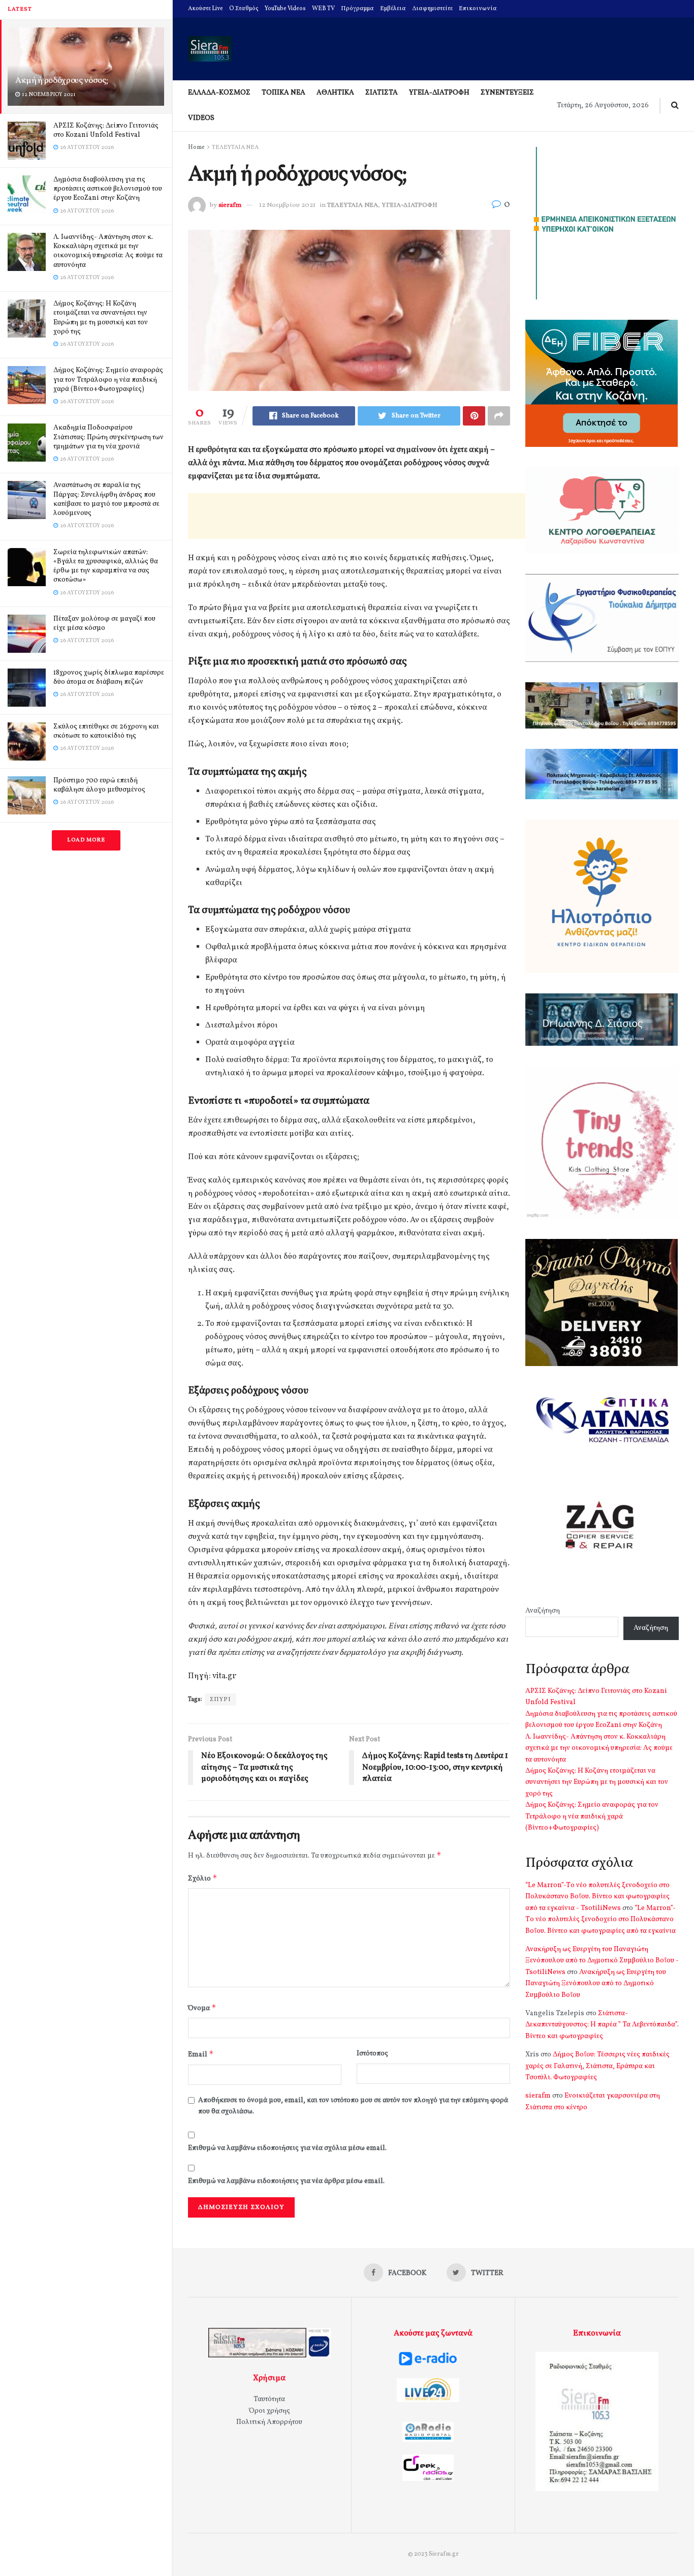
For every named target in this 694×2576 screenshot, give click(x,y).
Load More (86, 840)
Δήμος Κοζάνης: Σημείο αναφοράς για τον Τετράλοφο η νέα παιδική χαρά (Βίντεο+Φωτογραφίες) (108, 380)
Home (196, 147)
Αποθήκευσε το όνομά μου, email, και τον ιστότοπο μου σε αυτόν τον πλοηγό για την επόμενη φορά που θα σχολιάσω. (353, 2106)
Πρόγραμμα (357, 9)
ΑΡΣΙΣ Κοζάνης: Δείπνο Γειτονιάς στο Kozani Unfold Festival (106, 130)
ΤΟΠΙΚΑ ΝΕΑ (283, 93)
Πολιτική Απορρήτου (269, 2422)
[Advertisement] (373, 516)
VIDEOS (201, 118)
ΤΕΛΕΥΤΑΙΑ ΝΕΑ (235, 147)
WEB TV (323, 9)
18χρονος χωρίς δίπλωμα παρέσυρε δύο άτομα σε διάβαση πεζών (109, 677)
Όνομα (202, 2008)
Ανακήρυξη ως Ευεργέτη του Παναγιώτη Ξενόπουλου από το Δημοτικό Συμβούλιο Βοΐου (596, 1984)
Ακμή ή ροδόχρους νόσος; (61, 81)
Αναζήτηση (543, 1611)
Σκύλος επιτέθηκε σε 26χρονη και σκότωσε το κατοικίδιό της (106, 731)
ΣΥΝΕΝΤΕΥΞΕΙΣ (507, 93)
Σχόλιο (203, 1878)
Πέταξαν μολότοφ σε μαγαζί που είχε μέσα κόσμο (104, 624)
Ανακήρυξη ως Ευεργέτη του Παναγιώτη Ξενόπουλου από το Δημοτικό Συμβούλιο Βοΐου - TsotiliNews (602, 1961)
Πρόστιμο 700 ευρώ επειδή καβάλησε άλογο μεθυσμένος (99, 785)
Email (201, 2054)
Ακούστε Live (206, 9)
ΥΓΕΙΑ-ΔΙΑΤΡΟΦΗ (439, 93)
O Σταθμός (244, 9)
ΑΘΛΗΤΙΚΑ (335, 93)
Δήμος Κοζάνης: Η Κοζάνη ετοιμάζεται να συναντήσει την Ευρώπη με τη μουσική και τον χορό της (101, 318)
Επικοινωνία (478, 9)
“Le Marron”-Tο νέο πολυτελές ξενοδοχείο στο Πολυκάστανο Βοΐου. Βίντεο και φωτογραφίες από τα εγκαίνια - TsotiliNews (597, 1897)
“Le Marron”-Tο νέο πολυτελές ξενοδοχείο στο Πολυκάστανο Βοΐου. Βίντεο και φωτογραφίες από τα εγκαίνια (601, 1920)
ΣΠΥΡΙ (220, 1700)
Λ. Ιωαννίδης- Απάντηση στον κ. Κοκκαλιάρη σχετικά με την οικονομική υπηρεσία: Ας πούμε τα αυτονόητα (108, 251)
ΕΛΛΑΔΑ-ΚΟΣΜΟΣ (219, 93)
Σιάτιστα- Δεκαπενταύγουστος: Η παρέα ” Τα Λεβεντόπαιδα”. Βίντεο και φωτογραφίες (602, 2025)
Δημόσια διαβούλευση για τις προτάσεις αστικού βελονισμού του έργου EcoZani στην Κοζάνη (108, 189)
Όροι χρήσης (270, 2411)
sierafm (230, 205)
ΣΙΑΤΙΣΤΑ (382, 93)
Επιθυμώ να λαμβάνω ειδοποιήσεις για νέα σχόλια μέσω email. (287, 2148)
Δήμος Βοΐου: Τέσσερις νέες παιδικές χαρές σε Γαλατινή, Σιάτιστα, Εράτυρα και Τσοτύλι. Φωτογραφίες (597, 2066)
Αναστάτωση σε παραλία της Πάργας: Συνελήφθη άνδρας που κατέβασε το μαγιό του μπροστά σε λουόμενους (106, 499)
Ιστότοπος (372, 2054)
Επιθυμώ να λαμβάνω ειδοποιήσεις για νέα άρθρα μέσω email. (286, 2181)
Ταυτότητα (269, 2399)
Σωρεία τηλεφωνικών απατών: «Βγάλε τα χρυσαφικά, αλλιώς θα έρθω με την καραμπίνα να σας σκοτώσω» (106, 566)
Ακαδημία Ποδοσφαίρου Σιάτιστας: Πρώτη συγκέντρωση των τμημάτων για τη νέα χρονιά (108, 437)
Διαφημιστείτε (432, 9)
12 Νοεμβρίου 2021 (287, 205)
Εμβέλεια (393, 9)
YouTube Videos (285, 9)
